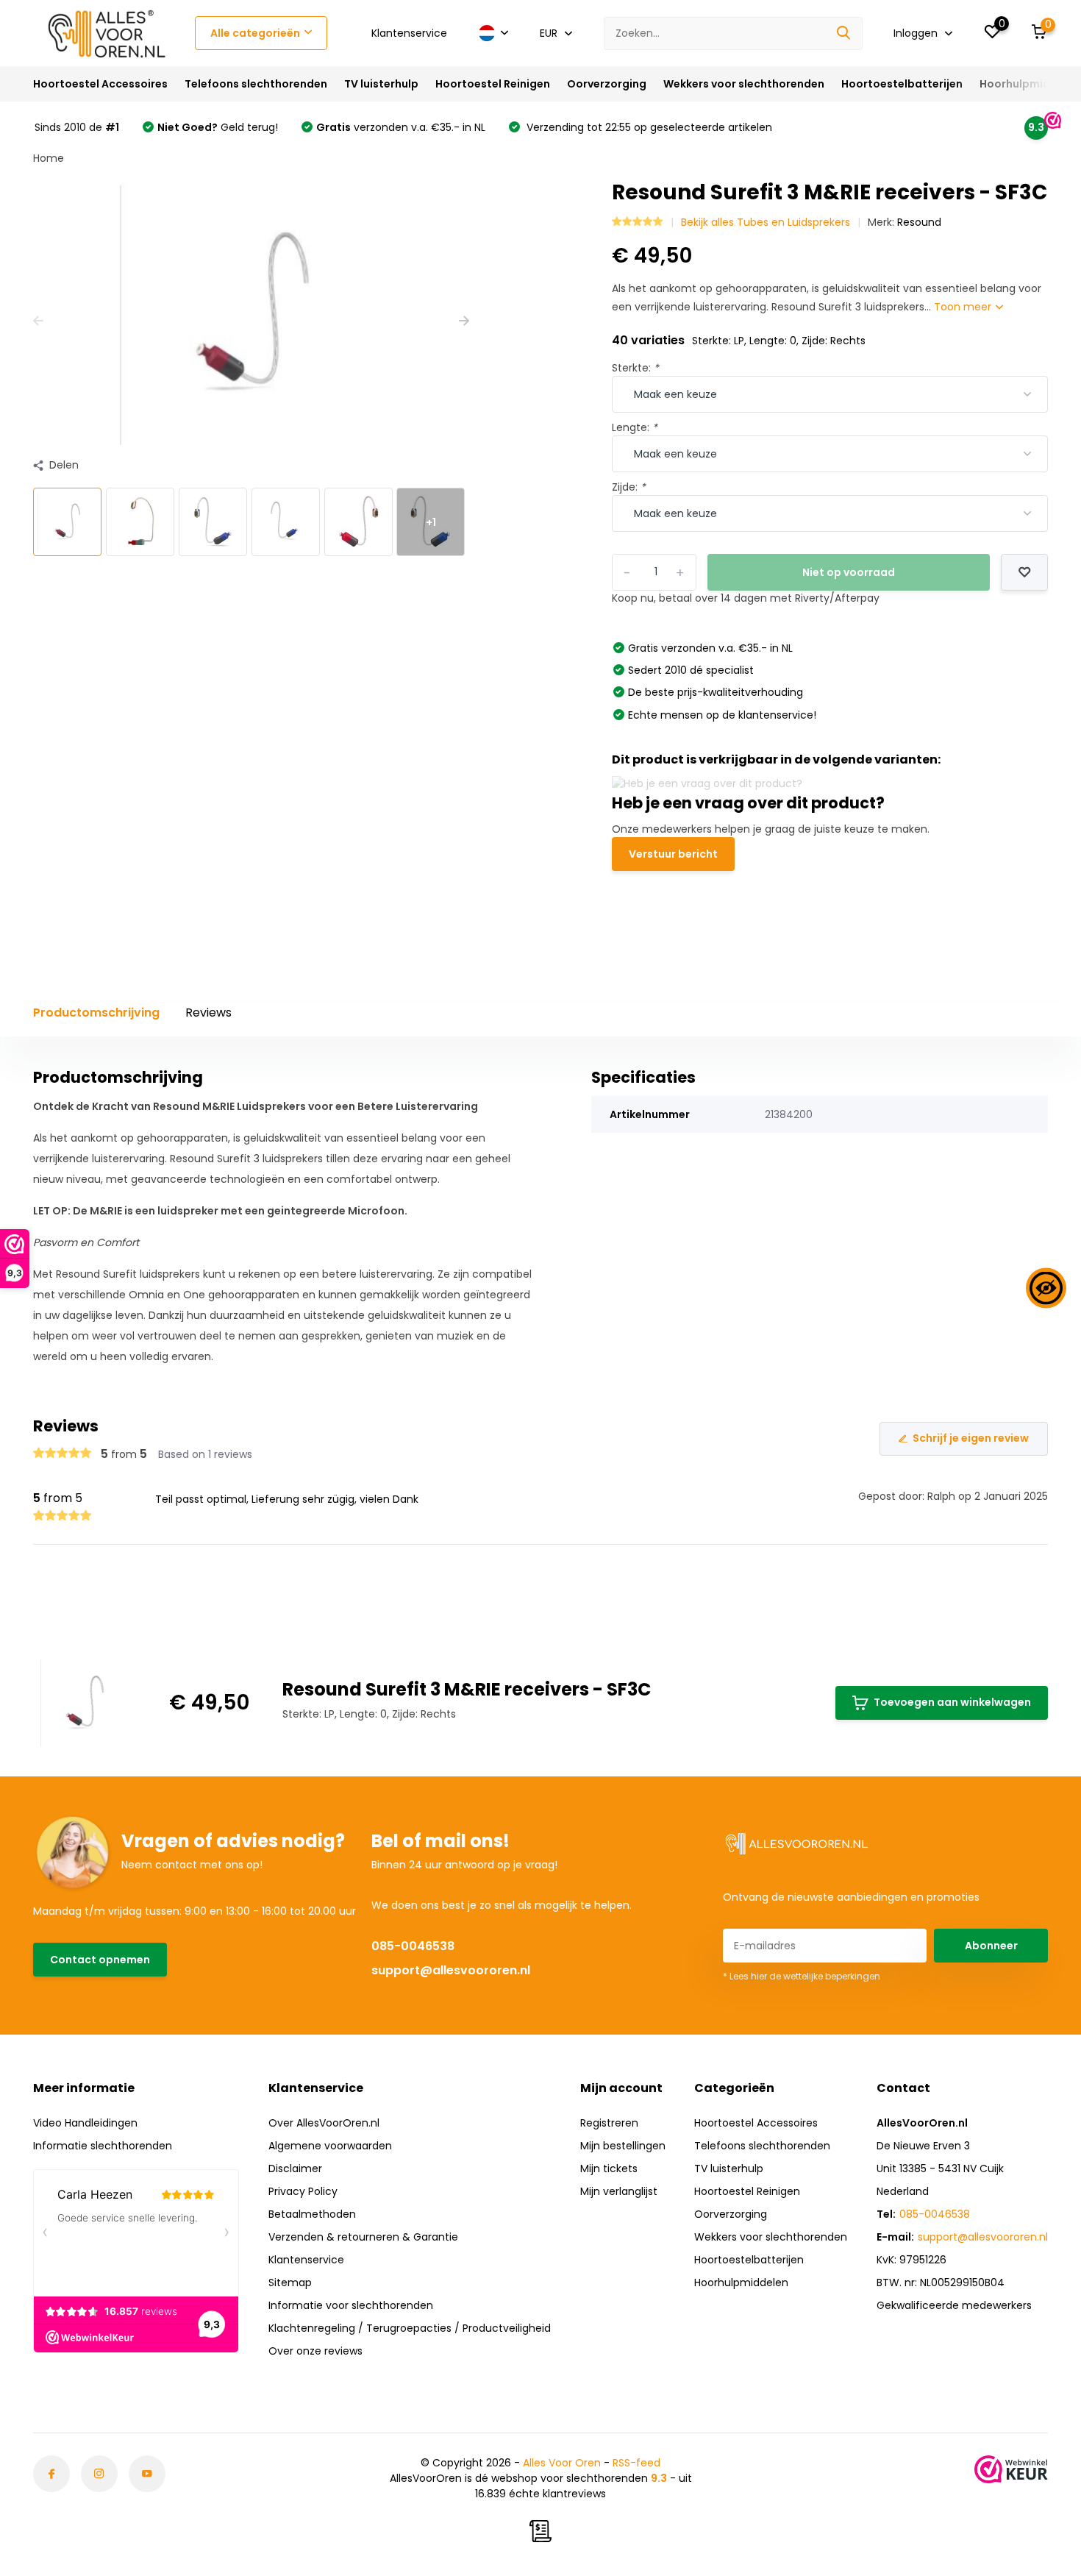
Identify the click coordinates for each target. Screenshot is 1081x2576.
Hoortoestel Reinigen (493, 84)
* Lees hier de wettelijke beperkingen (802, 1976)
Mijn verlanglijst (619, 2191)
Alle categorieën (255, 33)
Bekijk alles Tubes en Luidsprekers (766, 222)
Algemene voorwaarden (330, 2146)
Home (49, 158)
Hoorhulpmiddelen (1030, 84)
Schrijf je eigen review (971, 1438)
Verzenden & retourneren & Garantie (363, 2237)
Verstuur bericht (673, 854)
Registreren (609, 2123)
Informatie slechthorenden (103, 2146)
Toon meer (964, 307)
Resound (919, 222)
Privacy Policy (303, 2191)
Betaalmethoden (312, 2214)
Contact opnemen (100, 1960)
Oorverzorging (607, 84)
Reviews (208, 1013)
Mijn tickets (609, 2168)
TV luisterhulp (381, 84)
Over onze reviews (315, 2351)
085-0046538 (413, 1946)
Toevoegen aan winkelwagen (952, 1702)
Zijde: (629, 487)
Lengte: (635, 427)
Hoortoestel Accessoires (100, 84)
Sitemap (290, 2283)
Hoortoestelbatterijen (902, 84)
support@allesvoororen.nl (451, 1970)
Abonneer (991, 1946)
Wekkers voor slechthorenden (744, 84)
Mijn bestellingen (623, 2146)
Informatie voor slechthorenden (351, 2305)
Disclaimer (295, 2168)
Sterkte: (635, 368)
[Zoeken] (844, 33)
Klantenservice (409, 33)
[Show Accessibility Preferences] (1046, 1288)
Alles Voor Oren (562, 2463)
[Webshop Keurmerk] (1011, 2469)
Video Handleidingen (85, 2123)
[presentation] (38, 321)
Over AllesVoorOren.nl (324, 2123)
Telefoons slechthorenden (256, 84)
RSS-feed (636, 2463)
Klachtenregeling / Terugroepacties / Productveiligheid (410, 2328)
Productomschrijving (96, 1013)
